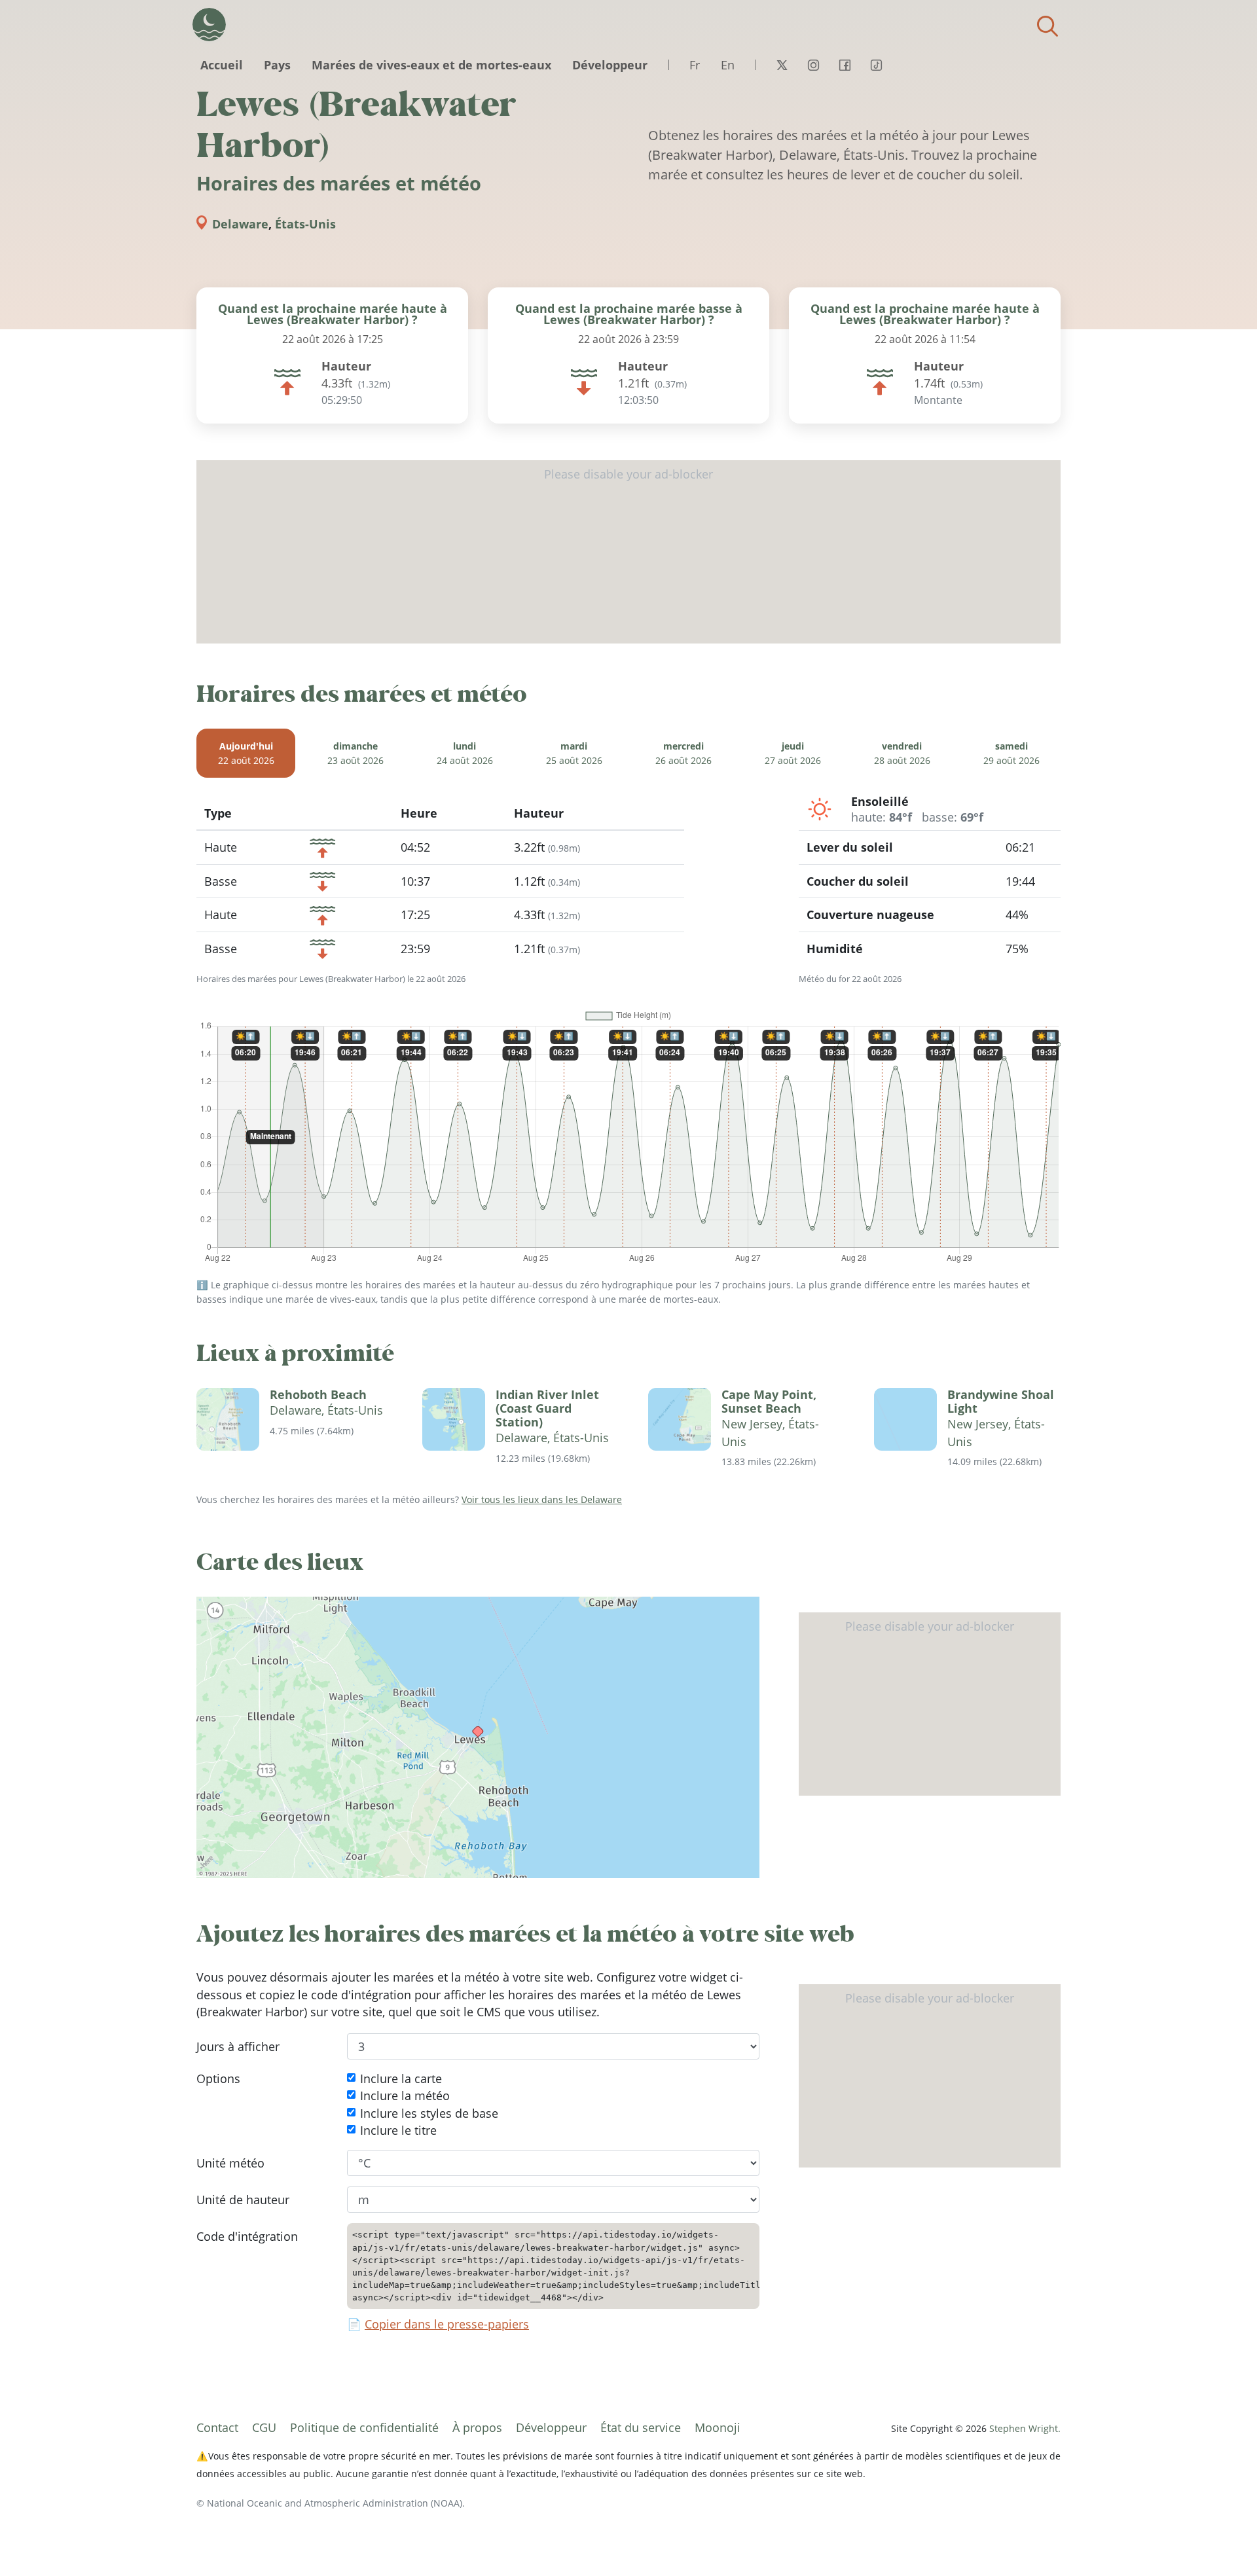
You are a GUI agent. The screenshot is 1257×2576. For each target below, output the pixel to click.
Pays (277, 65)
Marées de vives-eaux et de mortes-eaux (431, 65)
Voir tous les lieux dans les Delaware (542, 1499)
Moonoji (718, 2427)
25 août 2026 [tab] (574, 753)
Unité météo (230, 2162)
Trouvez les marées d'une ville (1047, 26)
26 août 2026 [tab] (683, 753)
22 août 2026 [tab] (246, 753)
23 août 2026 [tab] (355, 753)
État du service (641, 2427)
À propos (477, 2427)
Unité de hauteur (243, 2200)
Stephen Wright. (1025, 2428)
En (728, 65)
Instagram (813, 65)
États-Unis (305, 224)
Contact (217, 2427)
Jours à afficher (238, 2046)
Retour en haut (1221, 2540)
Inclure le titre (398, 2130)
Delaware (240, 224)
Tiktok (876, 65)
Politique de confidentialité (364, 2427)
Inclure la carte (401, 2078)
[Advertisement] (628, 552)
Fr (695, 65)
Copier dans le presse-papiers (447, 2324)
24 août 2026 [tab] (465, 753)
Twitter (782, 65)
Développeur (610, 65)
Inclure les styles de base (429, 2113)
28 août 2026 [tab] (902, 753)
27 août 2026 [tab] (793, 753)
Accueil (222, 65)
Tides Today (209, 25)
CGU (264, 2427)
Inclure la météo (405, 2095)
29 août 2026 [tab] (1011, 753)
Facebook (845, 65)
